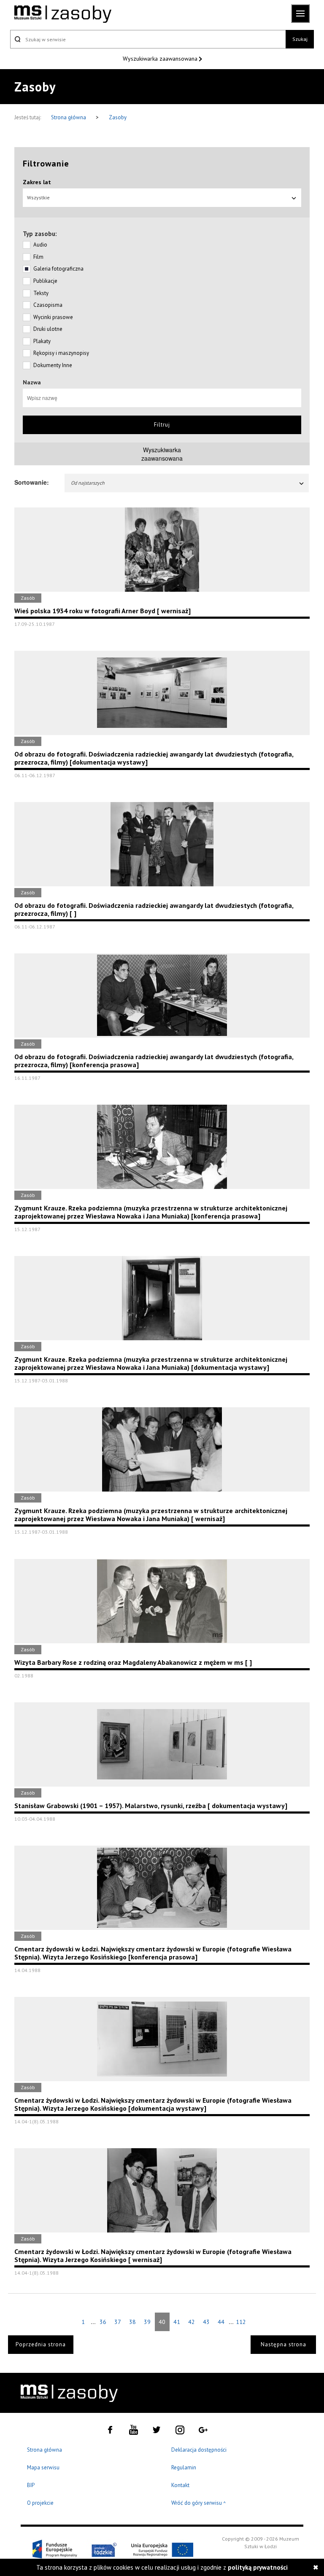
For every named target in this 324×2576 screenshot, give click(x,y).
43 (206, 2322)
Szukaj (300, 39)
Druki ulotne (48, 329)
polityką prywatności (258, 2567)
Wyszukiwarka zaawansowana (161, 59)
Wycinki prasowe (53, 317)
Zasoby (118, 117)
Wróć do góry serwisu (199, 2503)
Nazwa (32, 382)
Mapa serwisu (43, 2467)
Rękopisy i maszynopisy (61, 353)
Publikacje (45, 281)
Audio (40, 245)
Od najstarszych (88, 483)
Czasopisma (48, 305)
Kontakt (180, 2485)
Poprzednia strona (41, 2344)
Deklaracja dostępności (199, 2450)
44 (221, 2322)
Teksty (41, 293)
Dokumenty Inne (53, 365)
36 (103, 2322)
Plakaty (42, 341)
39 (147, 2322)
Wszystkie (38, 197)
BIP (31, 2485)
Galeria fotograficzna (58, 269)
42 (192, 2322)
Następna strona (283, 2344)
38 (132, 2322)
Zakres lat (37, 182)
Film (38, 257)
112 (241, 2322)
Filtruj (162, 425)
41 (177, 2322)
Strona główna (69, 117)
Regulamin (184, 2467)
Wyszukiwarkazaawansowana (162, 454)
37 (118, 2322)
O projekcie (40, 2503)
